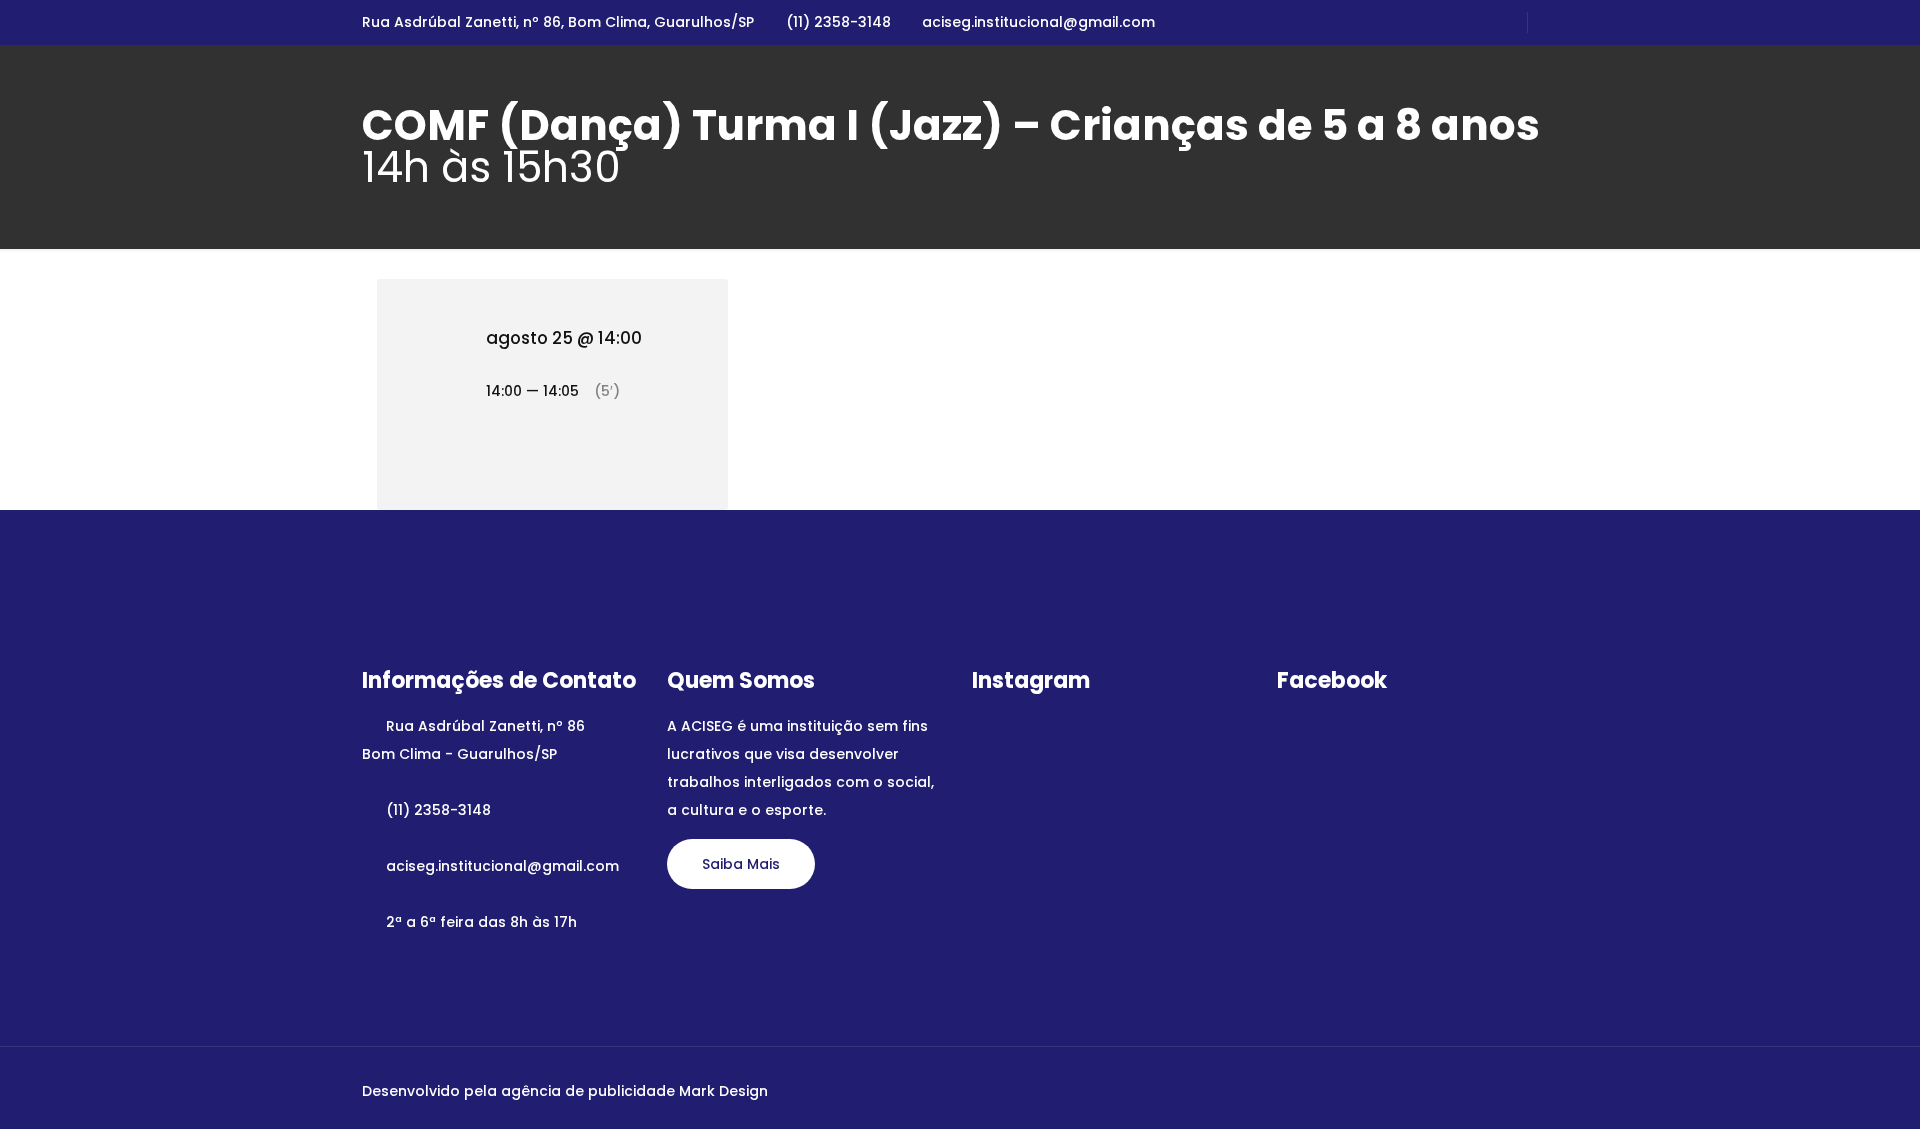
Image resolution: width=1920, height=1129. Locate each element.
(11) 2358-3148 (838, 22)
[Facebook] (1428, 1090)
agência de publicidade (588, 1091)
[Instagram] (1455, 1090)
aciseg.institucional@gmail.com (1038, 22)
